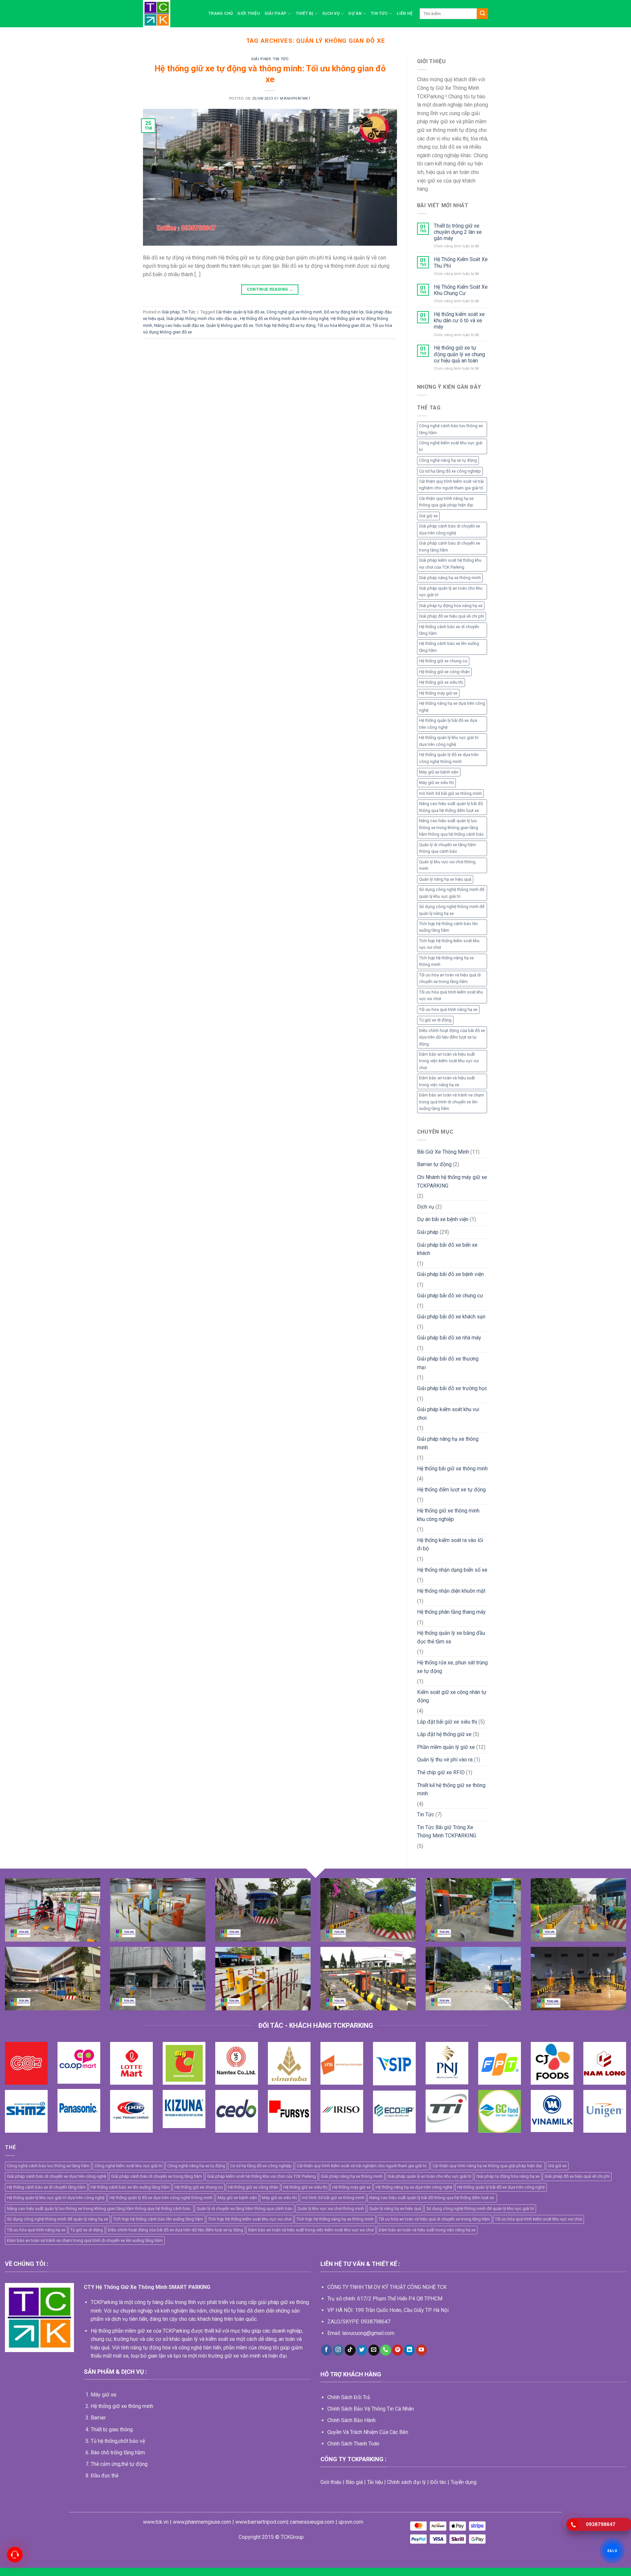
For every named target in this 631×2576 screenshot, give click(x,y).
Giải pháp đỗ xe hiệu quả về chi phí (452, 616)
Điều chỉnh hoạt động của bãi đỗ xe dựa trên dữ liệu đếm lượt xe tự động (452, 1037)
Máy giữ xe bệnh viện (439, 772)
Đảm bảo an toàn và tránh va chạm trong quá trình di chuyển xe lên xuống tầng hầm (452, 1102)
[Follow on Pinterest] (397, 2350)
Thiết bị (305, 13)
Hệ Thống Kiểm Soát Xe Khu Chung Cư (461, 290)
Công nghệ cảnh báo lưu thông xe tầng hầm (451, 429)
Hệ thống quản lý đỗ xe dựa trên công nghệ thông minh (449, 758)
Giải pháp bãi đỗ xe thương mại (448, 1363)
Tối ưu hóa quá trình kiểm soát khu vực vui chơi (451, 995)
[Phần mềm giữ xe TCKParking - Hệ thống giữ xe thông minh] (171, 14)
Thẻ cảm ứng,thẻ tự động (119, 2464)
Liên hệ (405, 13)
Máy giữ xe (104, 2395)
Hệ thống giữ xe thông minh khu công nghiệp (448, 1515)
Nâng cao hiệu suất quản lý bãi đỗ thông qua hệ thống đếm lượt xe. (451, 807)
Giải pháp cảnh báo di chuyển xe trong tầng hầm (450, 546)
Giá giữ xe (428, 516)
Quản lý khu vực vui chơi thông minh (447, 865)
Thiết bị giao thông (112, 2429)
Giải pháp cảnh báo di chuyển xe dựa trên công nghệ (450, 529)
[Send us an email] (374, 2350)
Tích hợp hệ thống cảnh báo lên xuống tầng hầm (448, 927)
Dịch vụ (331, 13)
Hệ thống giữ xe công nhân (444, 672)
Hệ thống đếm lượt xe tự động (451, 1490)
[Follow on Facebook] (327, 2350)
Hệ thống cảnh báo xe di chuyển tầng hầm (449, 630)
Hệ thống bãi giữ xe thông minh (452, 1469)
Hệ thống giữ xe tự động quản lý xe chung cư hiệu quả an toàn (459, 354)
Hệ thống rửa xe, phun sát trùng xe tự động (452, 1667)
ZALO (612, 2551)
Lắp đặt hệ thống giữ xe (444, 1734)
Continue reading (270, 289)
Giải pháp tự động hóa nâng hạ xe (451, 606)
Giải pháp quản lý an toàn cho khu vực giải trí (451, 591)
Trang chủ (221, 13)
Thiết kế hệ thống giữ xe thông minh (451, 1790)
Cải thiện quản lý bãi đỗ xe (240, 312)
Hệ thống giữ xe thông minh (122, 2406)
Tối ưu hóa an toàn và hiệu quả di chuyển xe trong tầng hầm (450, 978)
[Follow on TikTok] (350, 2350)
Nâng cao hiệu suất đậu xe (179, 325)
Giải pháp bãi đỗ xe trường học (452, 1388)
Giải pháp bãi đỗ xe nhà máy (449, 1338)
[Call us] (386, 2350)
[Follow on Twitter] (362, 2350)
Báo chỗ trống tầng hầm (118, 2453)
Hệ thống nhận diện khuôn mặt (451, 1591)
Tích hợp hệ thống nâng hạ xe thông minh (446, 961)
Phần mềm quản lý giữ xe (446, 1747)
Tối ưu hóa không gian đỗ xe (344, 325)
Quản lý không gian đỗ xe (230, 325)
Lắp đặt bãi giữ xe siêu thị (447, 1722)
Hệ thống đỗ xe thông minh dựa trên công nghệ (284, 319)
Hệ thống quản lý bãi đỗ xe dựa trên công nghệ (448, 724)
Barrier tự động (434, 1164)
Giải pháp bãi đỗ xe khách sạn (451, 1317)
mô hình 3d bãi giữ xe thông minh (450, 793)
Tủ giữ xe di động (435, 1020)
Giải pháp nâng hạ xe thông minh (450, 578)
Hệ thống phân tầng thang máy (451, 1612)
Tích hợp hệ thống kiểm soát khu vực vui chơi (449, 944)
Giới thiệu (249, 13)
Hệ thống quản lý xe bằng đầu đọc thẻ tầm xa (451, 1637)
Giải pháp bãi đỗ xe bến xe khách (447, 1249)
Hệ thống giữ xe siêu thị (441, 682)
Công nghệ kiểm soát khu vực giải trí (451, 446)
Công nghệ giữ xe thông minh (294, 312)
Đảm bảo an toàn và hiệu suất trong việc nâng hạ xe (447, 1081)
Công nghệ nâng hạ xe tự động (448, 460)
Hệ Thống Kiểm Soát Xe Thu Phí (461, 262)
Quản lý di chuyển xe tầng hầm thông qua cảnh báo (447, 848)
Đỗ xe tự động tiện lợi (344, 312)
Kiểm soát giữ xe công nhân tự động (452, 1696)
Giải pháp (276, 13)
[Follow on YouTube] (421, 2350)
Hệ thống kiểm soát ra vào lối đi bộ (450, 1545)
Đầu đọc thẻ (105, 2476)
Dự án (355, 13)
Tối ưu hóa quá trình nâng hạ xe (448, 1009)
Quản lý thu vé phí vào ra (445, 1760)
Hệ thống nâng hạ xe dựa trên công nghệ (452, 707)
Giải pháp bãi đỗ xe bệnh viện (450, 1274)
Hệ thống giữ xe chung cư (443, 661)
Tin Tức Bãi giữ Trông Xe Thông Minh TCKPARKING (447, 1832)
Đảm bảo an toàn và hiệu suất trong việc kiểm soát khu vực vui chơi (449, 1061)
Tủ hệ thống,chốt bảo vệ (118, 2441)
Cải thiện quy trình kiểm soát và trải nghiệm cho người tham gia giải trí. (452, 485)
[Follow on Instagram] (338, 2350)
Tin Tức (379, 13)
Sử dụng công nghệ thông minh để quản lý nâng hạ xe (452, 910)
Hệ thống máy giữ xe (438, 693)
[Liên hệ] (15, 2555)
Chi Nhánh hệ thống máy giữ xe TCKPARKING (452, 1181)
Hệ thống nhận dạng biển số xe (452, 1570)
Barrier (98, 2418)
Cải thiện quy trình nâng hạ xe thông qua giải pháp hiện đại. (446, 502)
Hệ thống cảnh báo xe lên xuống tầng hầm (449, 647)
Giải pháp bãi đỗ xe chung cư (450, 1296)
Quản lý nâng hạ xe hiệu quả (445, 879)
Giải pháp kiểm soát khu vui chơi (448, 1414)
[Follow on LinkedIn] (409, 2350)
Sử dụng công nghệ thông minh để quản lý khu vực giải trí (452, 893)
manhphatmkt (295, 98)
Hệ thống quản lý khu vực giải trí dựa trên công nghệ (449, 741)
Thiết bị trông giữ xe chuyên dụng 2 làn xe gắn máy (458, 232)
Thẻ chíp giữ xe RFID (441, 1772)
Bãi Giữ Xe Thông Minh (443, 1152)
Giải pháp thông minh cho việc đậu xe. (202, 319)
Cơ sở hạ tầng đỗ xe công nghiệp (450, 471)
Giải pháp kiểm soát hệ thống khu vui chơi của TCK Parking (450, 564)
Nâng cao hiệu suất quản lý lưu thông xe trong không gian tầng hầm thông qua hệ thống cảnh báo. (452, 827)
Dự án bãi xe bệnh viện (443, 1219)
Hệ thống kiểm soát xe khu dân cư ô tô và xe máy (459, 320)
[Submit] (482, 14)
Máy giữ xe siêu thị (436, 783)
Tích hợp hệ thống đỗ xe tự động (285, 325)
